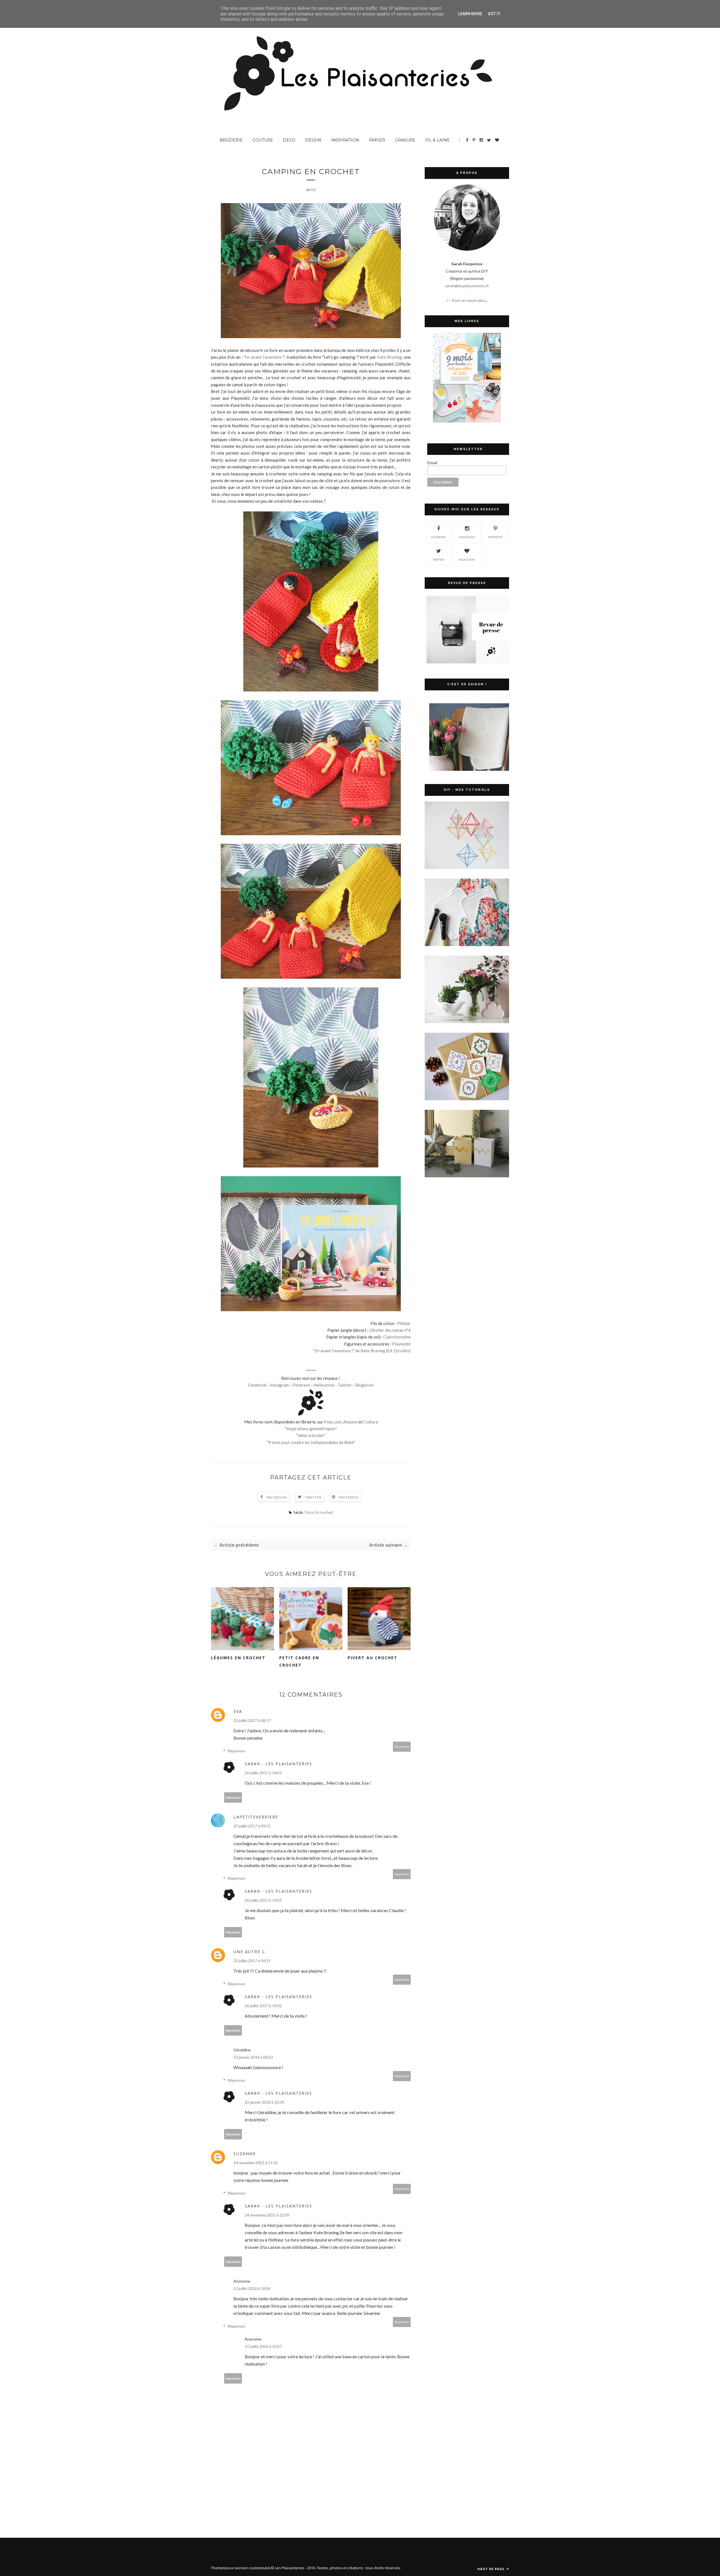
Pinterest (301, 1385)
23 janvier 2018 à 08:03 (253, 2057)
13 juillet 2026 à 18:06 (252, 2288)
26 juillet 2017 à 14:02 (263, 2006)
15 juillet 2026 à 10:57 (263, 2346)
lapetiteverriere (256, 1817)
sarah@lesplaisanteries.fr (467, 286)
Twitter (345, 1385)
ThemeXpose (222, 2568)
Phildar (404, 1323)
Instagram (279, 1385)
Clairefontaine (397, 1337)
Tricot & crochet (319, 1512)
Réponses (236, 1751)
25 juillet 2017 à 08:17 (252, 1720)
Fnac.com (333, 1422)
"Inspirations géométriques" (311, 1429)
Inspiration (345, 140)
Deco (289, 140)
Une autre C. (250, 1952)
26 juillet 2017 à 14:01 (263, 1773)
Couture (263, 140)
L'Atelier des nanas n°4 (390, 1330)
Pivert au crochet (373, 1658)
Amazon (351, 1422)
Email (432, 463)
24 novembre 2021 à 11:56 (256, 2163)
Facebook (257, 1385)
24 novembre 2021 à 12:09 (267, 2215)
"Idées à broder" (311, 1435)
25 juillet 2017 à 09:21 (252, 1961)
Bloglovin (364, 1385)
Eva (238, 1711)
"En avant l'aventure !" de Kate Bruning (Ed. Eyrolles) (362, 1351)
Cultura (371, 1422)
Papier (377, 140)
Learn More (470, 14)
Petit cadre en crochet (299, 1661)
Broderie (231, 140)
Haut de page (491, 2569)
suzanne (245, 2154)
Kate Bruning (390, 357)
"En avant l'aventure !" (264, 357)
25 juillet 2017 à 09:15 (252, 1826)
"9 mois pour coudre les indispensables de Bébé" (311, 1442)
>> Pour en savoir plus (466, 300)
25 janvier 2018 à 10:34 (264, 2102)
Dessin (313, 140)
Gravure (405, 140)
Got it (494, 14)
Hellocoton (324, 1385)
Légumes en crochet (238, 1658)
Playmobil (401, 1344)
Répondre (402, 1747)
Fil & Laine (437, 140)
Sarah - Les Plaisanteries (278, 1764)
